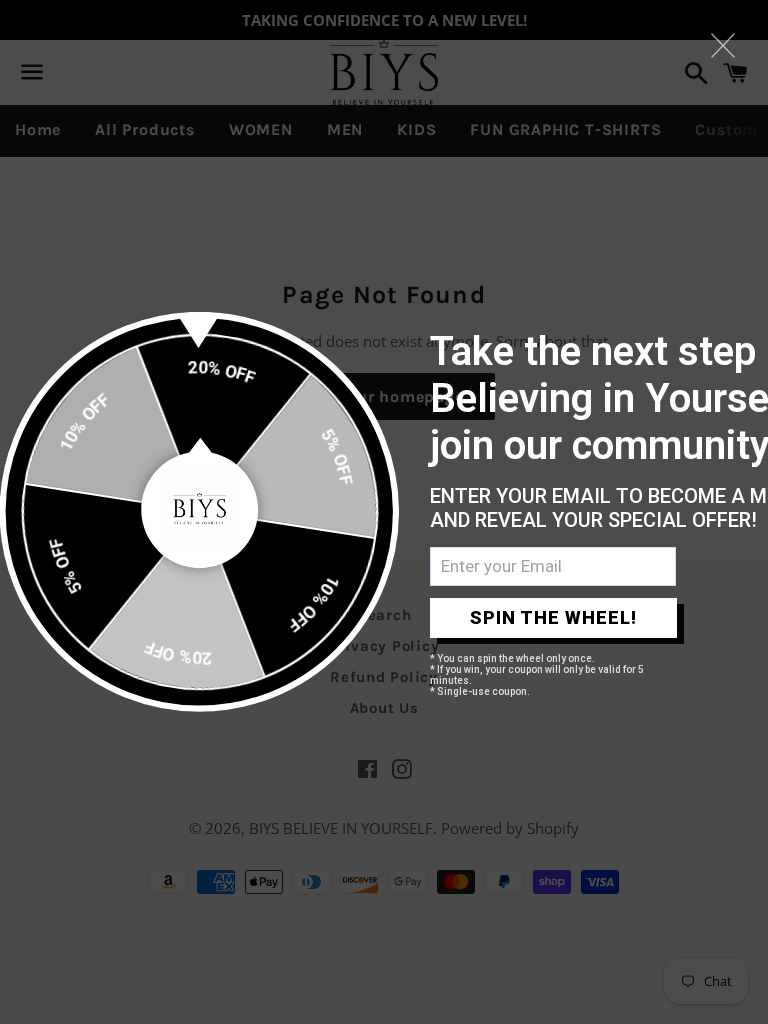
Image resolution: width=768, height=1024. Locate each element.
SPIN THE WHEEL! (553, 617)
